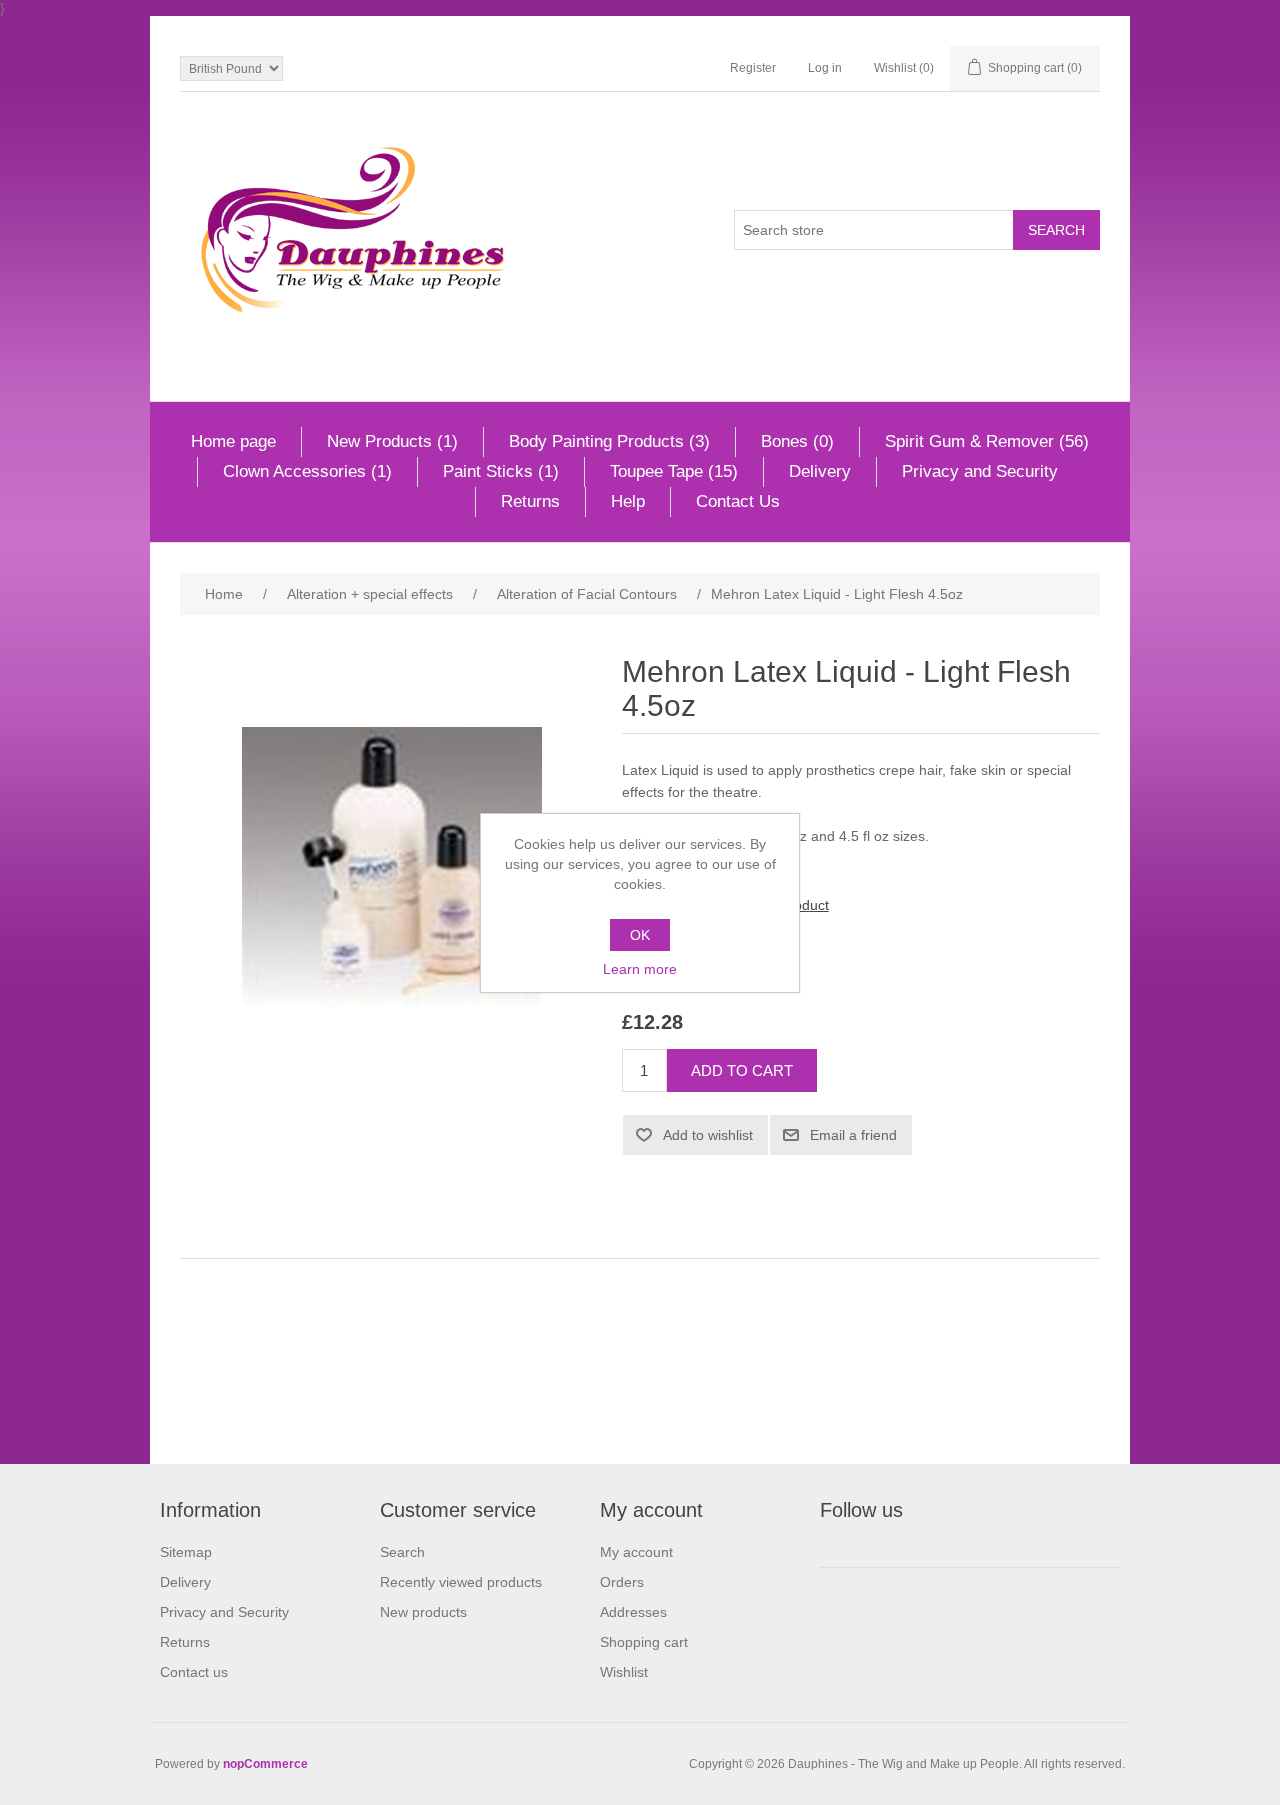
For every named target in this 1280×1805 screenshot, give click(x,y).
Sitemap (186, 1552)
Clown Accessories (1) (307, 471)
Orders (622, 1582)
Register (753, 68)
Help (628, 501)
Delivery (820, 471)
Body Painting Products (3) (609, 441)
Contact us (194, 1672)
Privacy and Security (980, 471)
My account (636, 1552)
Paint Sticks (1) (501, 471)
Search (402, 1552)
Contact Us (738, 501)
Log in (825, 68)
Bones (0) (797, 441)
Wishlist (624, 1672)
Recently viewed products (461, 1582)
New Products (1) (392, 441)
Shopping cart (644, 1642)
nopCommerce (265, 1764)
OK (640, 935)
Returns (530, 501)
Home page (233, 441)
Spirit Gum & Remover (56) (987, 441)
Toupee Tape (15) (674, 471)
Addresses (633, 1612)
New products (423, 1612)
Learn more (640, 969)
